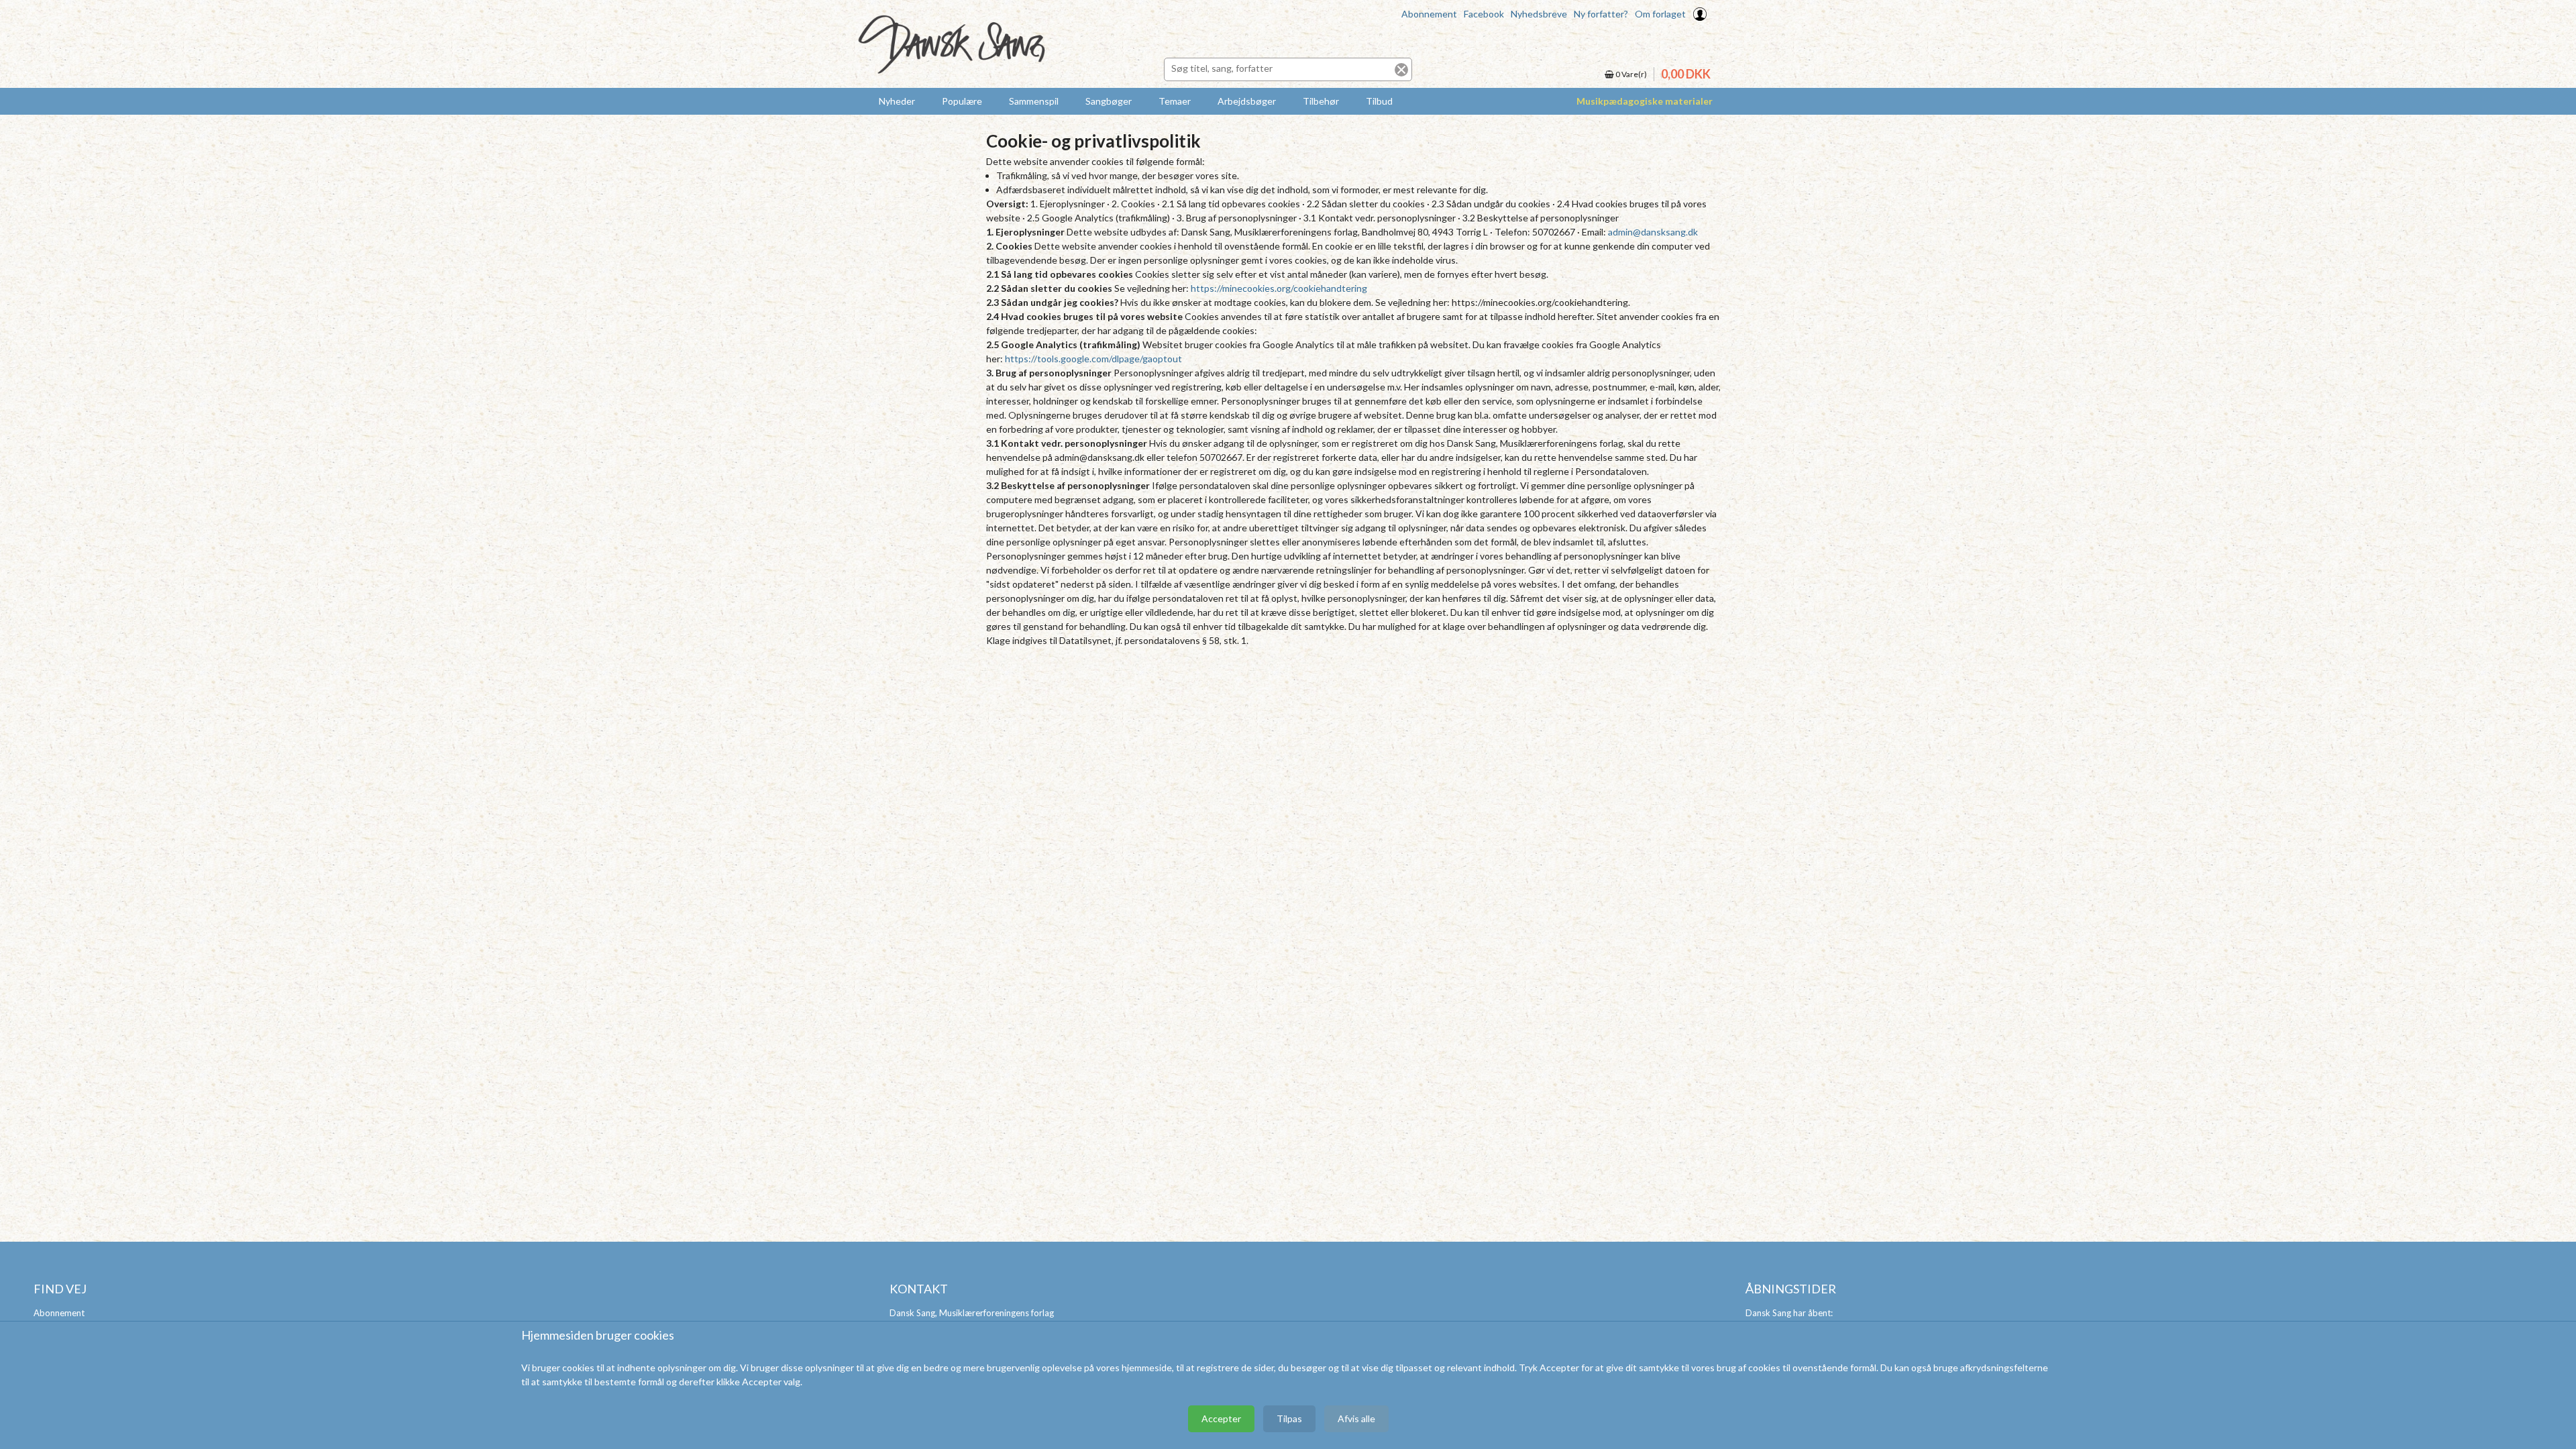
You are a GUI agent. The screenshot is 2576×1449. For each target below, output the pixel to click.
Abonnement (1429, 14)
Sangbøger (1109, 101)
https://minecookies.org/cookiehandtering (1279, 288)
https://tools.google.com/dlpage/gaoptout (1093, 359)
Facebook (1484, 14)
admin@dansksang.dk (1653, 232)
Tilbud (1379, 101)
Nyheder (897, 101)
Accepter (1221, 1418)
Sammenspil (1034, 101)
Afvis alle (1356, 1418)
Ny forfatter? (1601, 14)
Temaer (1175, 101)
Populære (962, 101)
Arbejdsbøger (1247, 101)
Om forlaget (1660, 14)
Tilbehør (1321, 101)
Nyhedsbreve (1539, 14)
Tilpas (1289, 1418)
